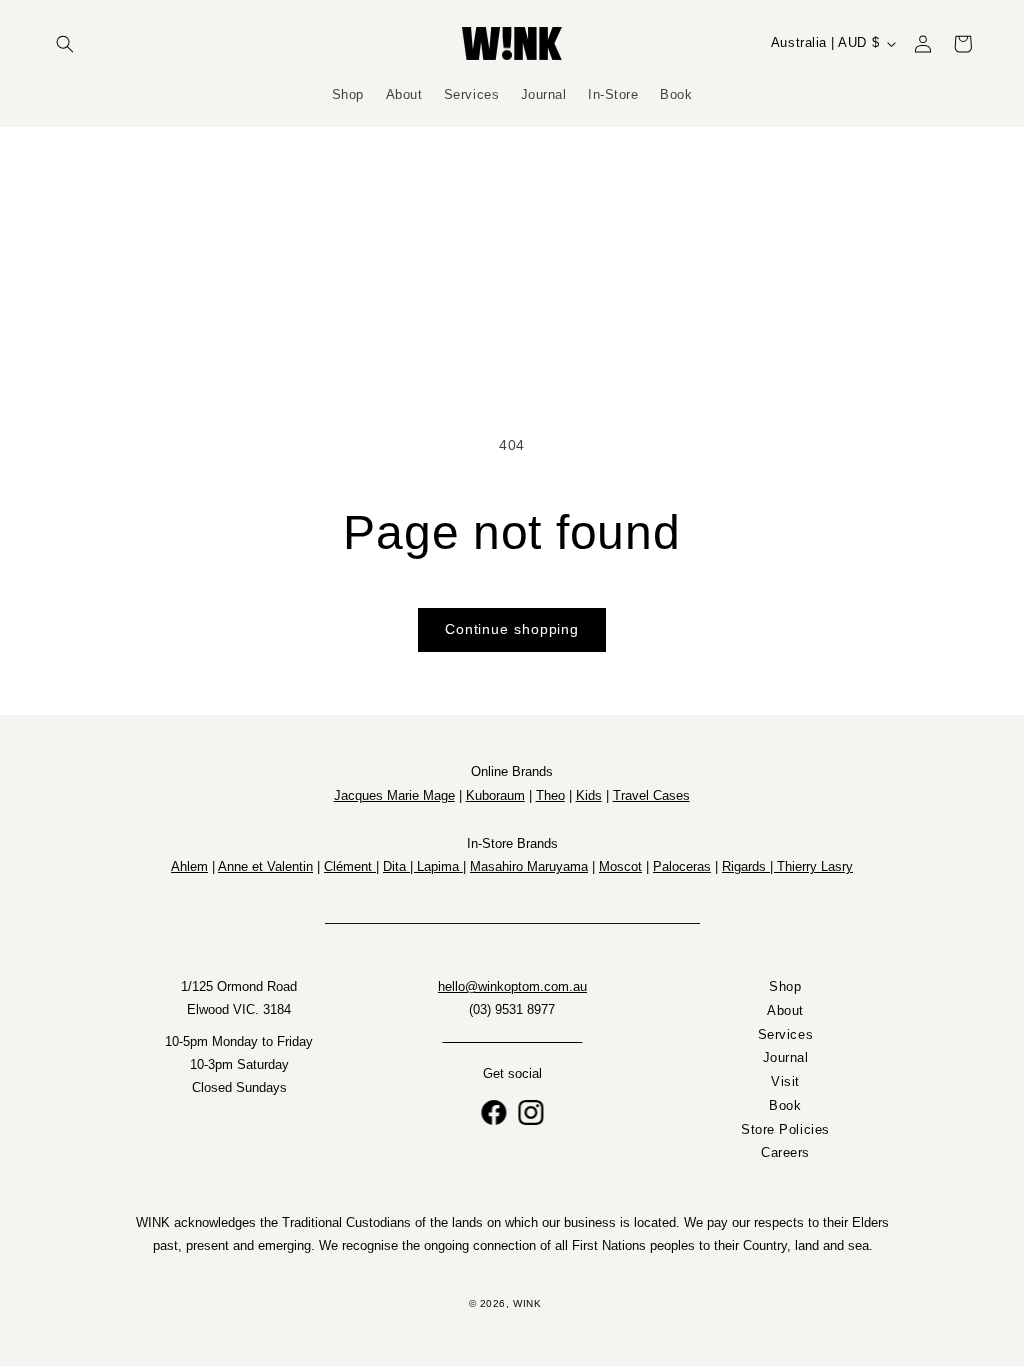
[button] (65, 44)
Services (784, 1035)
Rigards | (749, 866)
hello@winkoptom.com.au (512, 987)
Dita (396, 866)
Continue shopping (512, 629)
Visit (785, 1083)
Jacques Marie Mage (394, 795)
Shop (785, 987)
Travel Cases (651, 795)
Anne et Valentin (265, 866)
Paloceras (682, 866)
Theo (550, 795)
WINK (527, 1303)
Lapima (440, 866)
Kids (589, 795)
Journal (785, 1059)
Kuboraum (495, 795)
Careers (785, 1154)
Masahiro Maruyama (529, 866)
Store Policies (785, 1130)
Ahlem (189, 866)
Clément (350, 866)
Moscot (620, 866)
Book (785, 1106)
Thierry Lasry (815, 866)
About (785, 1011)
